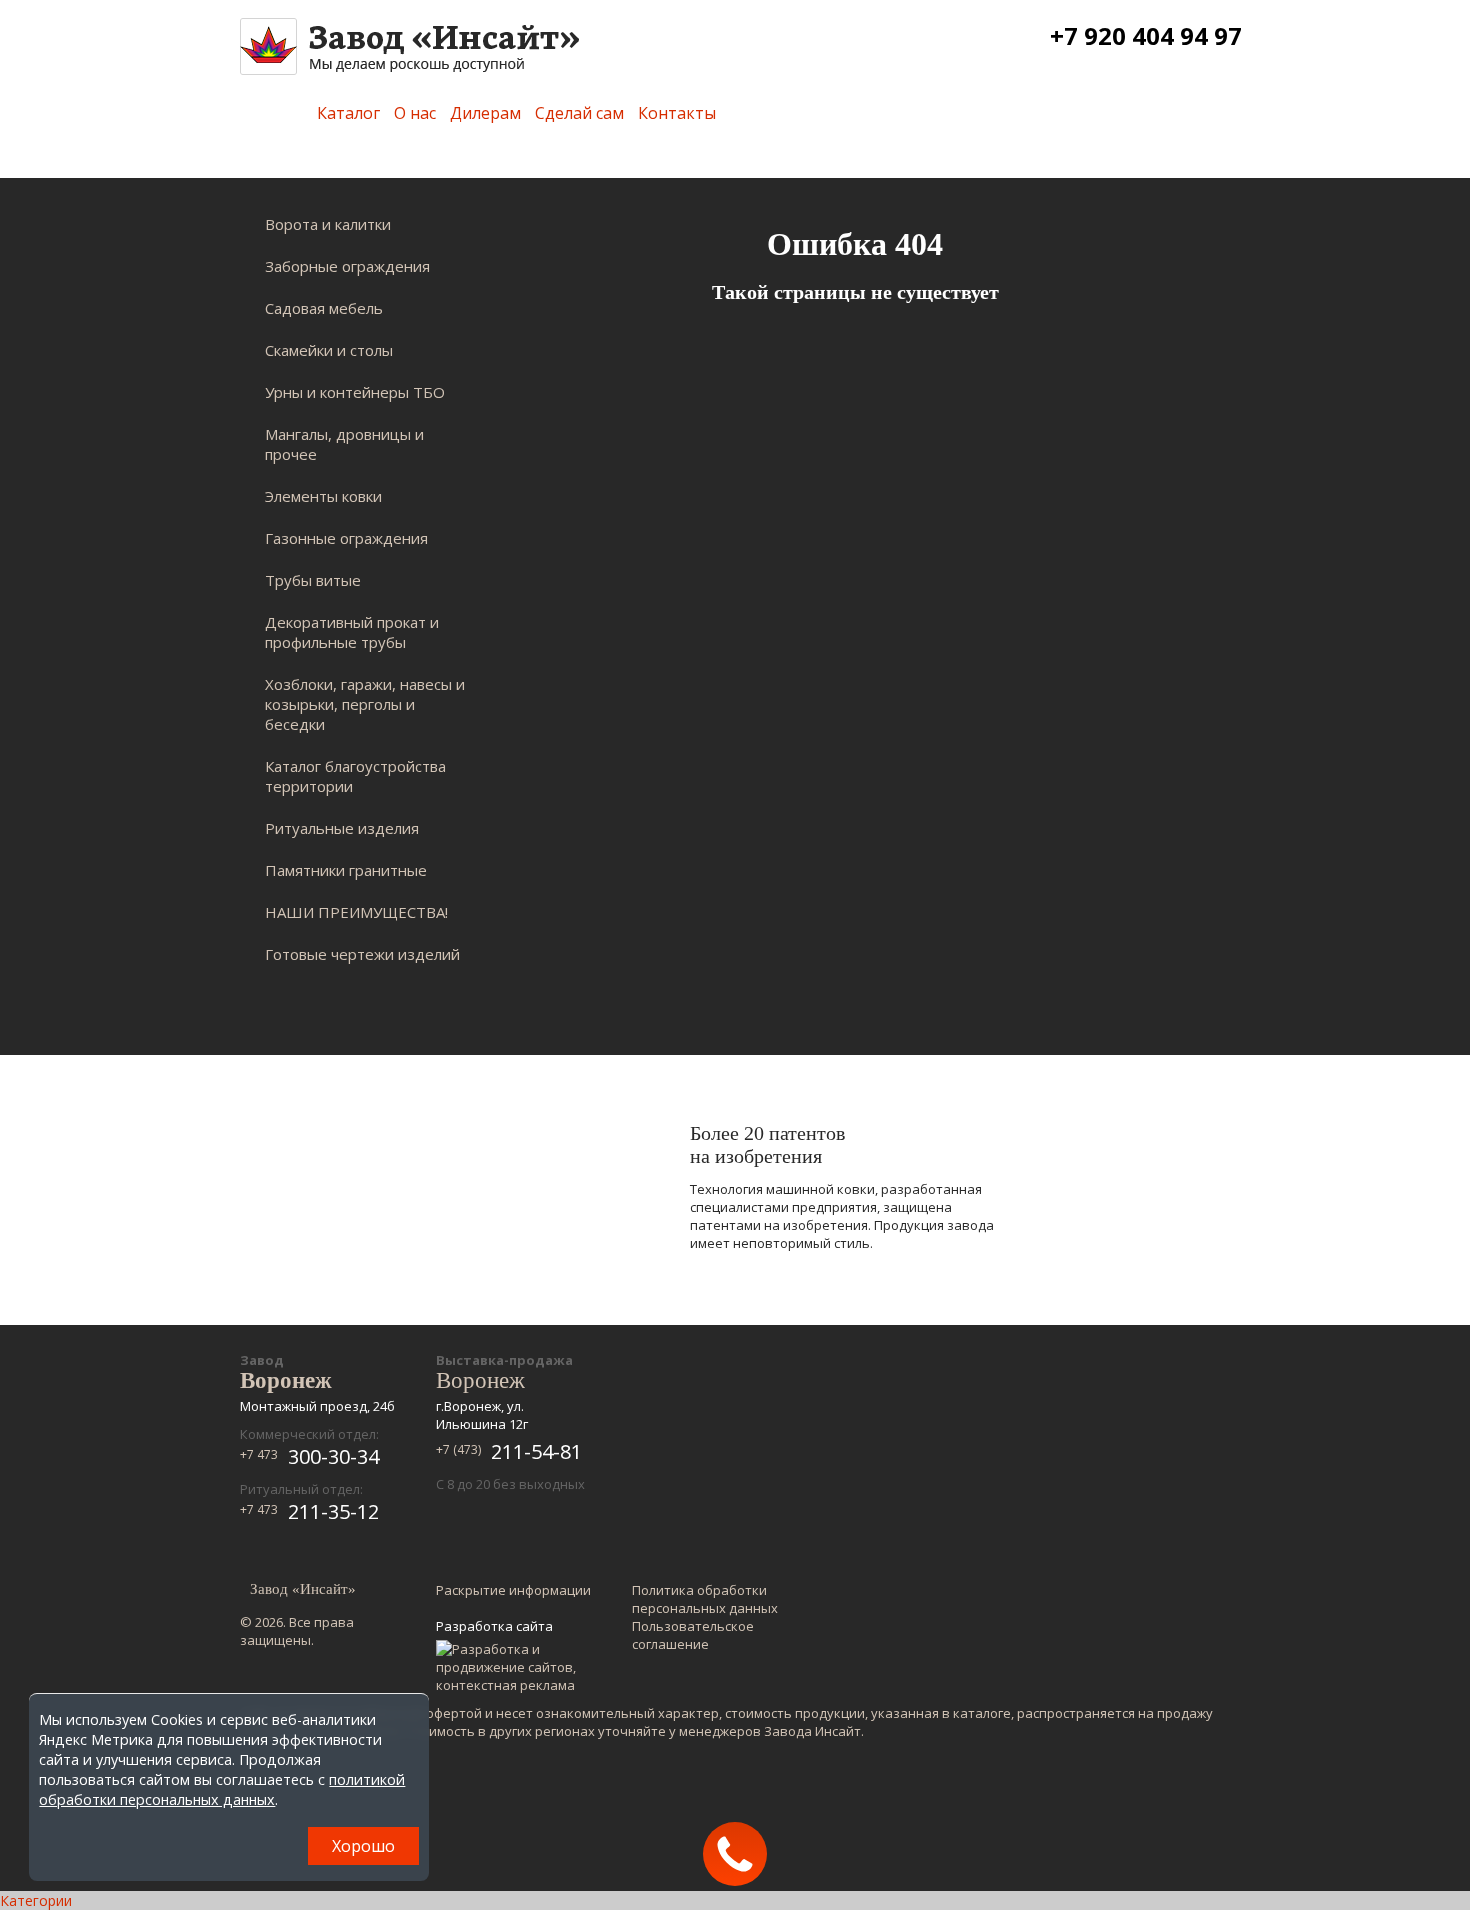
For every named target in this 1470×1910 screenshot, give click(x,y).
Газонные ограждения (346, 538)
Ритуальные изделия (342, 828)
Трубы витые (313, 580)
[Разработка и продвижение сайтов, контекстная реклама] (515, 1667)
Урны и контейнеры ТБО (355, 392)
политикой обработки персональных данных (222, 1789)
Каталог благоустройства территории (355, 776)
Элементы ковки (323, 496)
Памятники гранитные (346, 870)
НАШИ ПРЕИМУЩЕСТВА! (356, 912)
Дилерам (485, 113)
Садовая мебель (324, 308)
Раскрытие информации (513, 1590)
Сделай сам (579, 113)
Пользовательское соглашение (693, 1635)
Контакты (677, 113)
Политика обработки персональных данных (705, 1599)
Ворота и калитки (328, 224)
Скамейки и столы (329, 350)
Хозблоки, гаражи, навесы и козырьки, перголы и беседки (365, 704)
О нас (415, 113)
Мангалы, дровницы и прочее (344, 444)
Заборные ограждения (347, 266)
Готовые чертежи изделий (362, 954)
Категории (36, 1900)
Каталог (348, 113)
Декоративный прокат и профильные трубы (352, 632)
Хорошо (363, 1846)
